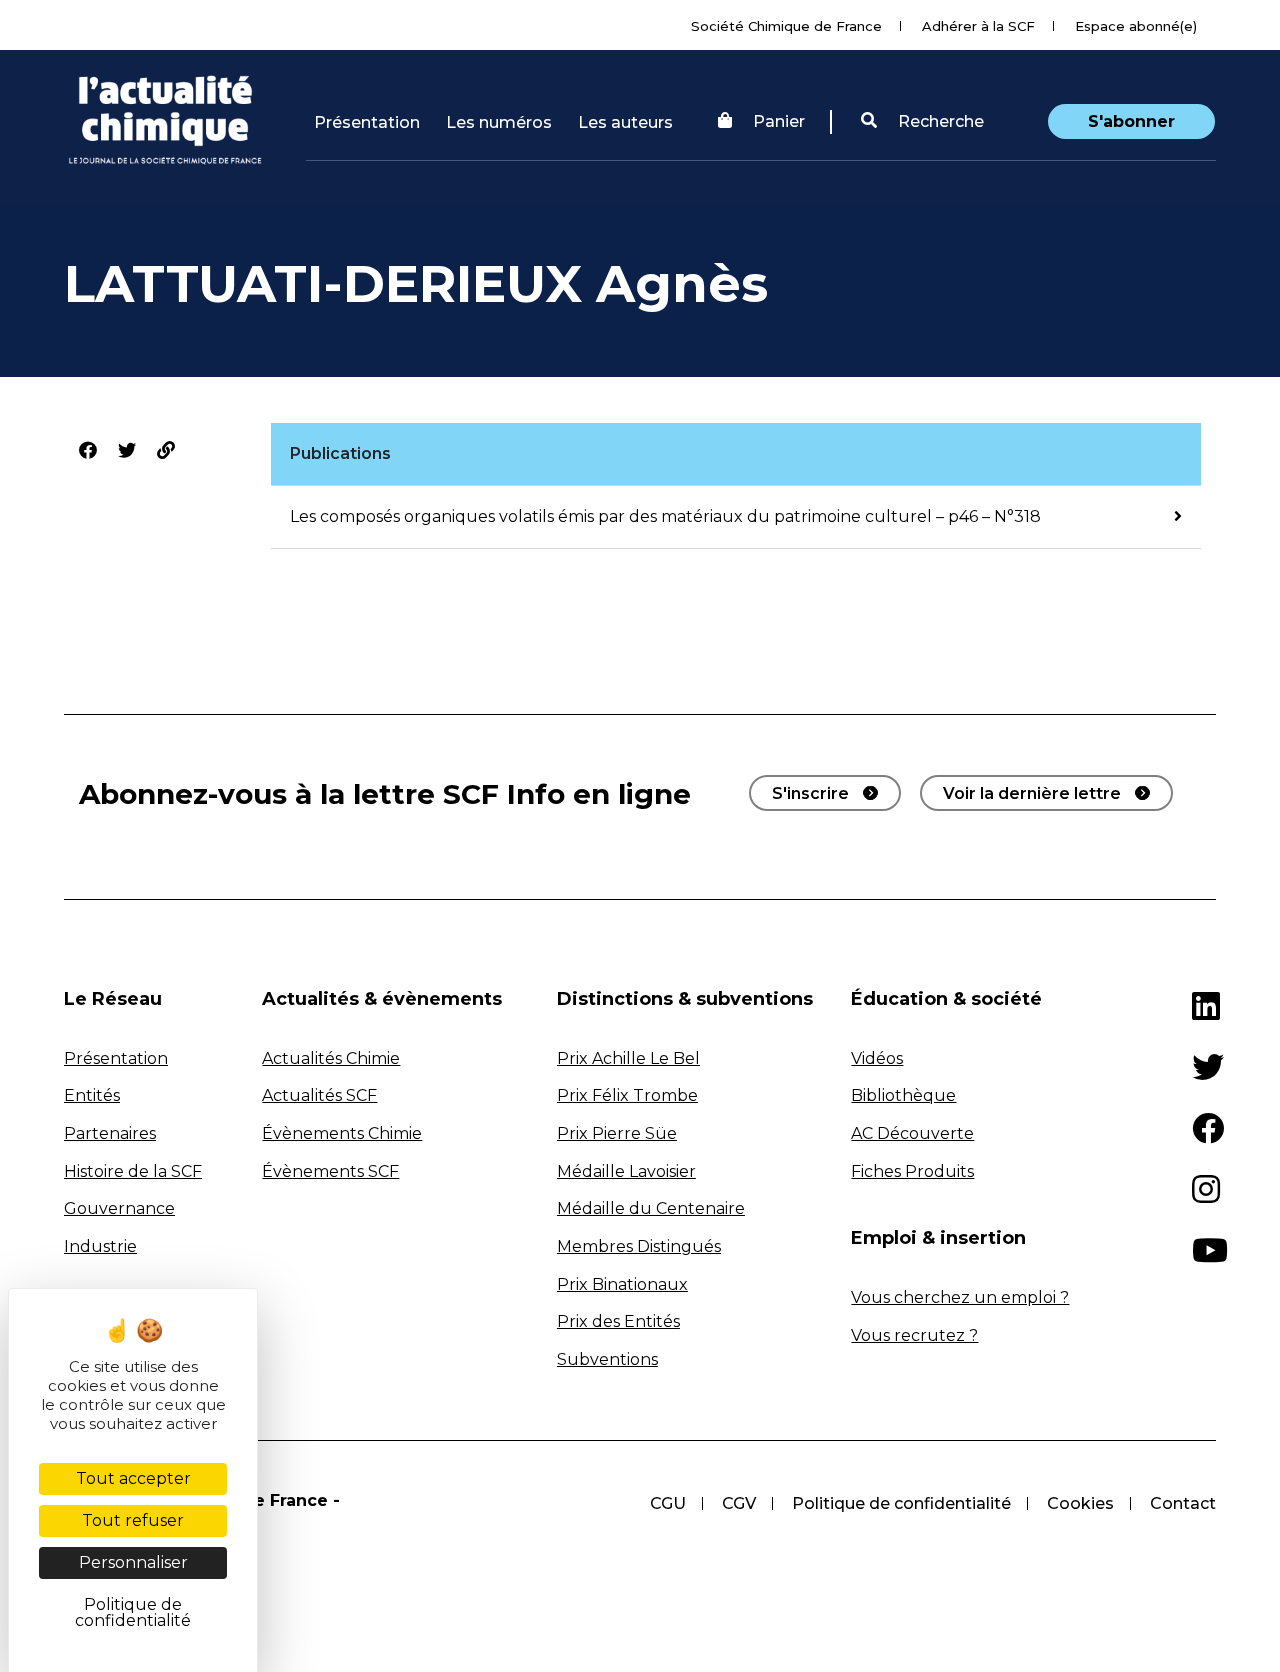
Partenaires (110, 1133)
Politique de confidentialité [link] (133, 1612)
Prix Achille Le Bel (628, 1058)
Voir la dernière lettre (1032, 793)
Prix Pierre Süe (617, 1133)
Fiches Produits (912, 1171)
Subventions (607, 1359)
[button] (922, 122)
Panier (779, 121)
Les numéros (499, 122)
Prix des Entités (618, 1321)
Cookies (1080, 1503)
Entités (92, 1095)
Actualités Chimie (331, 1058)
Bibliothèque (903, 1095)
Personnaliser (133, 1562)
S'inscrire (810, 793)
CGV (739, 1503)
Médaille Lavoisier (626, 1171)
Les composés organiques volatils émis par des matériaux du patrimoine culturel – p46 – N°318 (665, 516)
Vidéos (877, 1058)
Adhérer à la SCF (978, 26)
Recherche (939, 121)
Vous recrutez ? (914, 1335)
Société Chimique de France (786, 26)
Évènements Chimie (342, 1133)
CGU (668, 1503)
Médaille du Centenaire (651, 1208)
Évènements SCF (330, 1171)
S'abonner (1131, 121)
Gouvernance (119, 1208)
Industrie (100, 1246)
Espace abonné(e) (1136, 26)
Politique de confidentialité (901, 1503)
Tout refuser (133, 1520)
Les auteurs (625, 122)
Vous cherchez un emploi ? (960, 1297)
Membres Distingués (639, 1246)
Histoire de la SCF (133, 1171)
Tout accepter (133, 1478)
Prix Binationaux (622, 1284)
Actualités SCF (319, 1095)
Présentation (367, 122)
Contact (1183, 1503)
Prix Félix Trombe (627, 1095)
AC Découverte (912, 1133)
